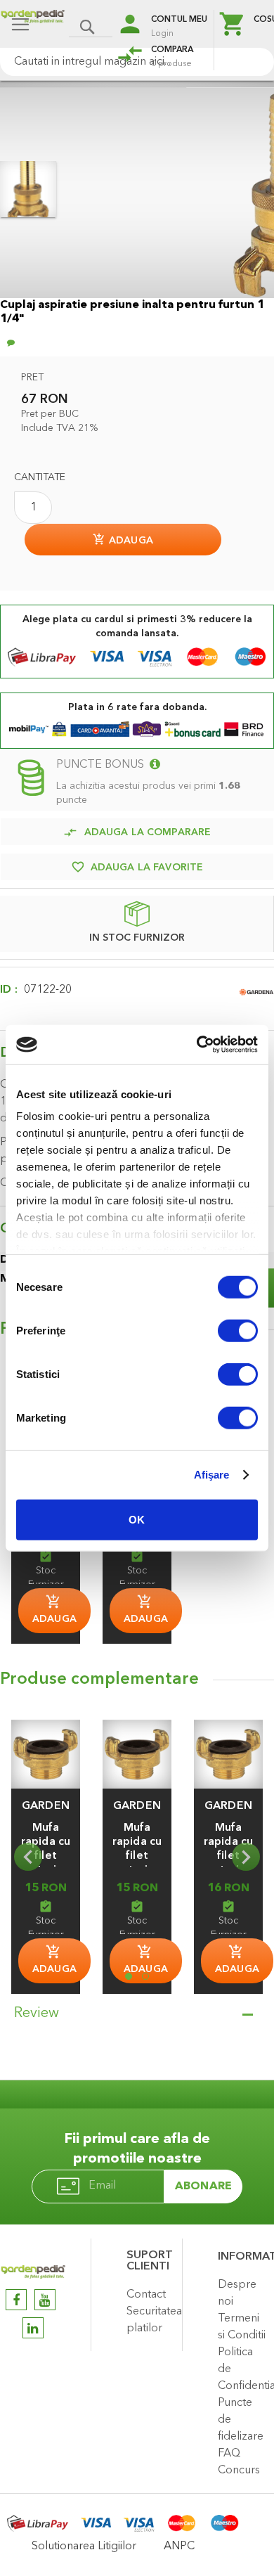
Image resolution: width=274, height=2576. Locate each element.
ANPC (179, 2546)
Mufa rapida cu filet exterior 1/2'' (46, 1856)
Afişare (212, 1475)
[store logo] (33, 26)
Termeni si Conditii (242, 2327)
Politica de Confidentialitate (242, 2369)
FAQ (229, 2454)
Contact (146, 2295)
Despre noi (237, 2293)
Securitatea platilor (151, 2320)
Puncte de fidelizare (241, 2420)
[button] (46, 1806)
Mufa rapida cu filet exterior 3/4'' (137, 1856)
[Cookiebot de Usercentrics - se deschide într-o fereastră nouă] (197, 1045)
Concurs (239, 2471)
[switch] (238, 1332)
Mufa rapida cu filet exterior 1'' (228, 1856)
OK (137, 1519)
